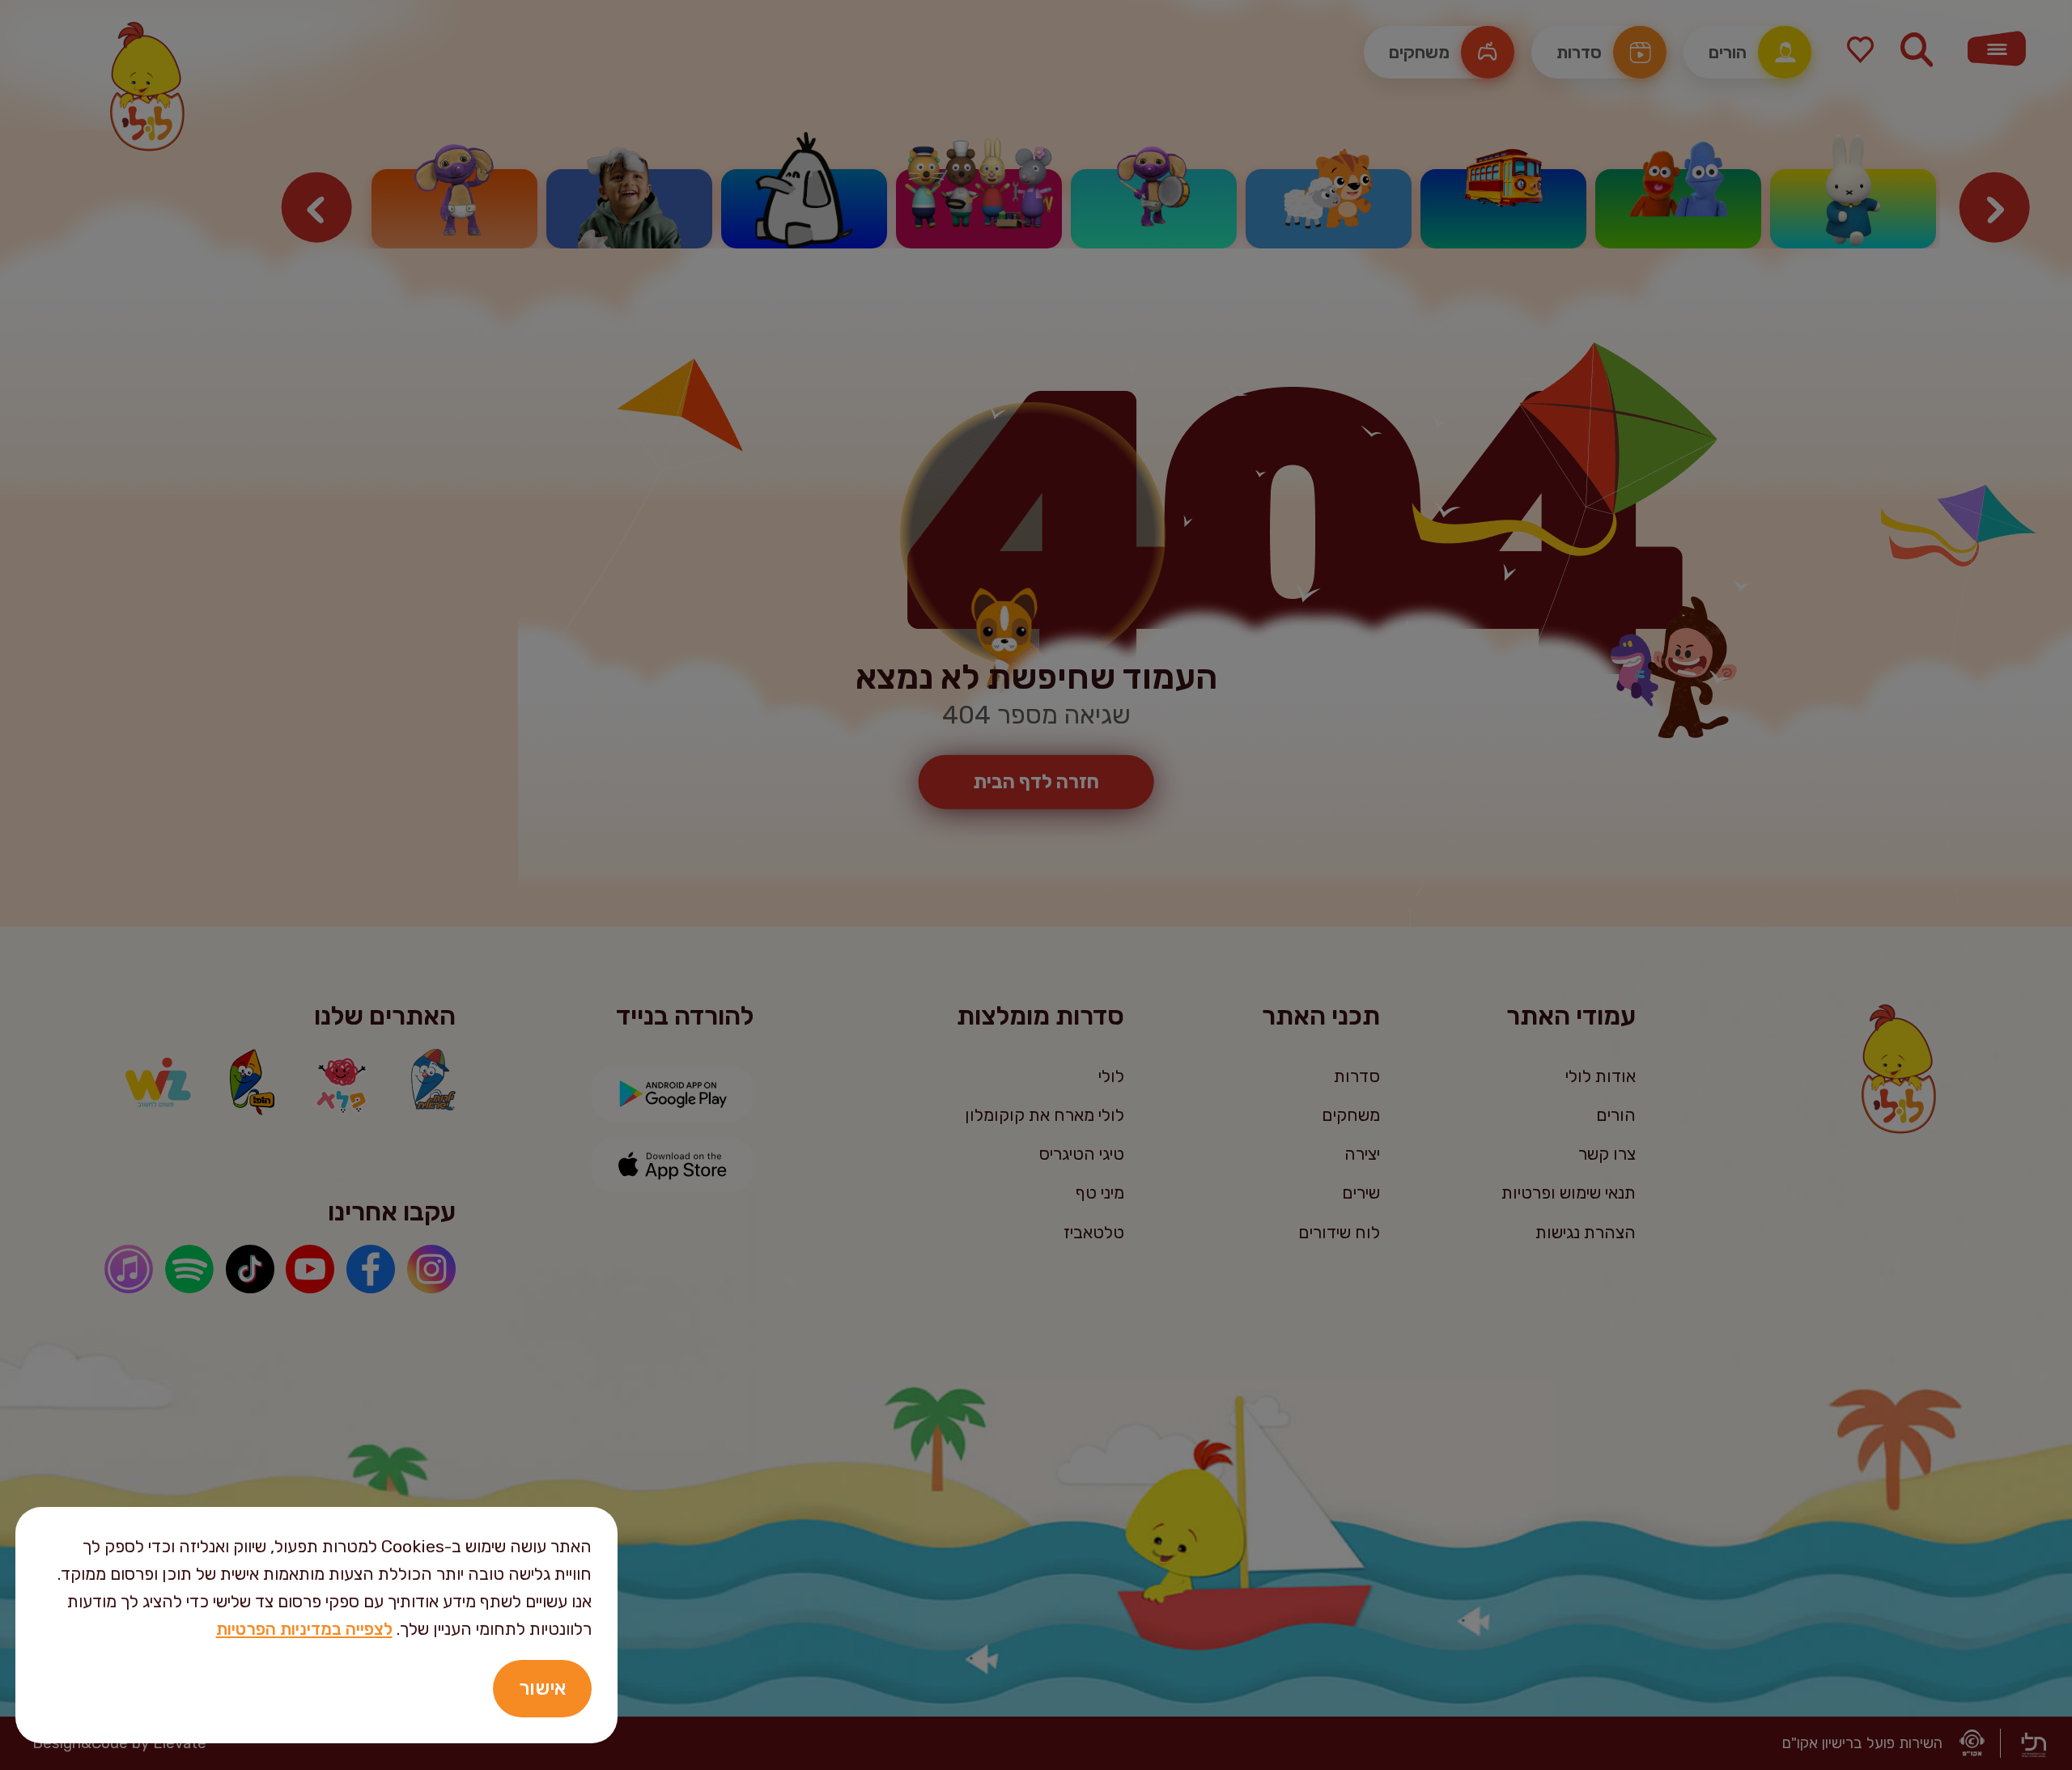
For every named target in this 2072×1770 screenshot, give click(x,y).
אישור (542, 1688)
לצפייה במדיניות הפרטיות (304, 1629)
